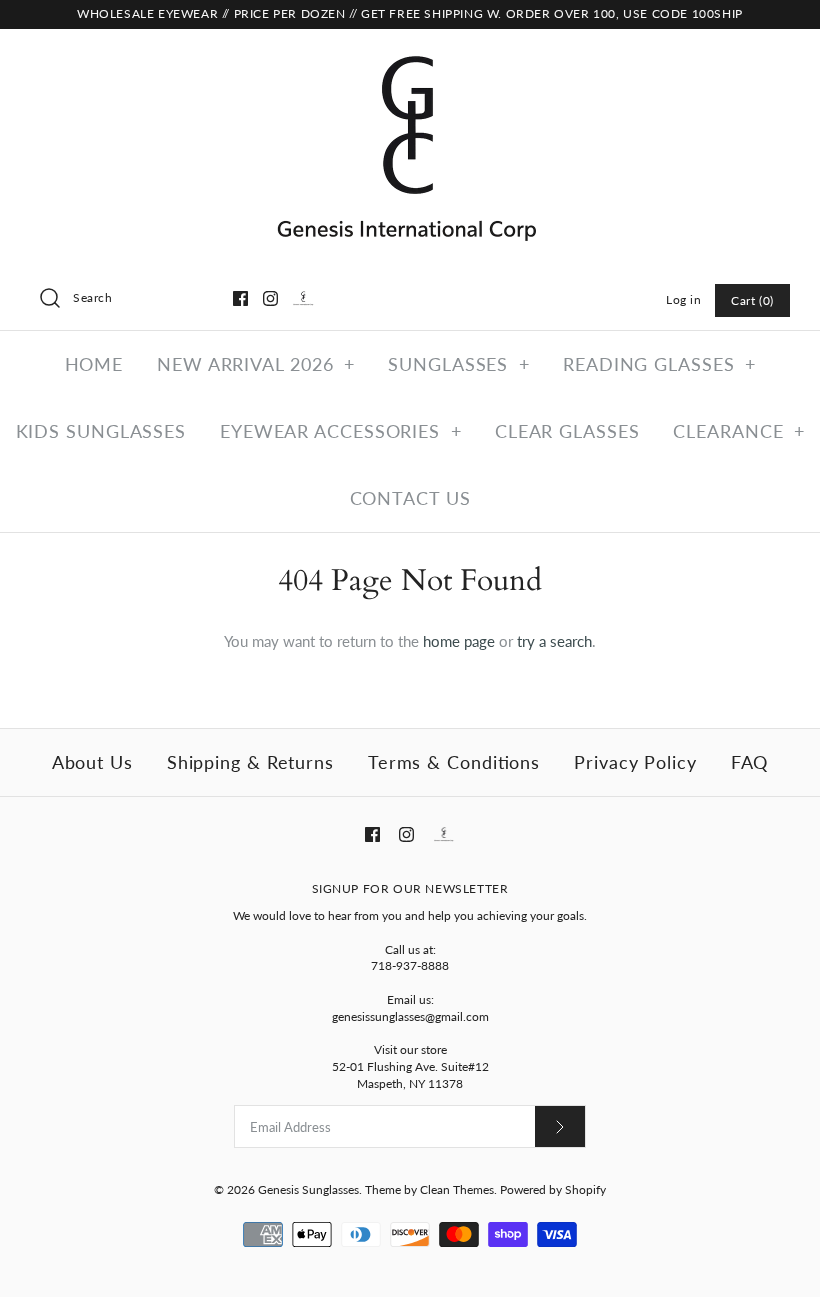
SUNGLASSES (459, 364)
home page (459, 641)
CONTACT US (410, 498)
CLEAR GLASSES (567, 431)
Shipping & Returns (250, 762)
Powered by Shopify (553, 1189)
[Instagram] (270, 298)
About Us (92, 762)
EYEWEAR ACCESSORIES (341, 431)
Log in (684, 299)
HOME (94, 364)
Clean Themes (457, 1189)
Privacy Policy (635, 762)
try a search (554, 641)
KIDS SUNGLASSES (101, 431)
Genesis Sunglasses (308, 1189)
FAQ (750, 762)
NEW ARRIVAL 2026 (256, 364)
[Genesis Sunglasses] (410, 61)
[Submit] (560, 1126)
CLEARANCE (739, 431)
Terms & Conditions (454, 762)
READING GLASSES (659, 364)
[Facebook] (240, 298)
